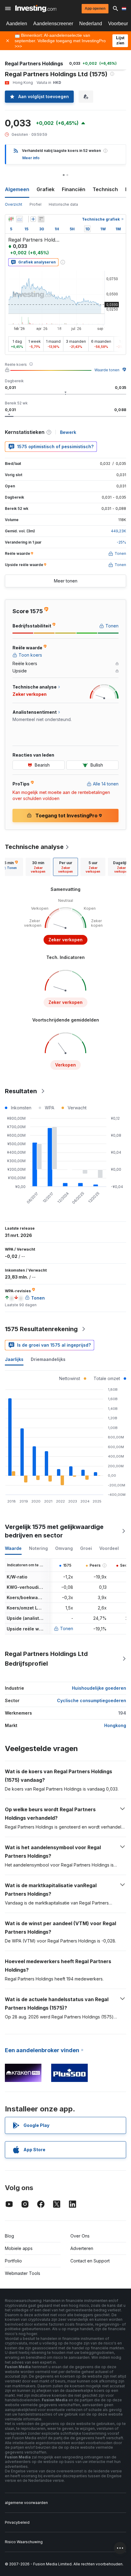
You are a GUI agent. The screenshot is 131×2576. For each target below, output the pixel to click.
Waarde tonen (107, 370)
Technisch (105, 189)
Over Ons (80, 2236)
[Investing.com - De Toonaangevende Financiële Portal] (36, 9)
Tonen (67, 1628)
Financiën (74, 189)
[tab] (38, 867)
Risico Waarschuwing (24, 2542)
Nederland (91, 24)
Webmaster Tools (23, 2273)
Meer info (31, 158)
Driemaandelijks (48, 1359)
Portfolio (13, 2261)
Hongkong (115, 1725)
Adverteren (82, 2248)
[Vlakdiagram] (19, 219)
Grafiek (46, 189)
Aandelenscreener (53, 24)
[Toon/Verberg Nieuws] (41, 219)
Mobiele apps (19, 2248)
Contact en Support (90, 2261)
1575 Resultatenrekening (41, 1329)
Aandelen (17, 24)
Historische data (63, 204)
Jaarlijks (14, 1359)
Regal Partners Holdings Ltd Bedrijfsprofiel (46, 1659)
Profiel (35, 204)
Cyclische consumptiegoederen (92, 1700)
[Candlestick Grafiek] (11, 219)
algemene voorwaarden (26, 2503)
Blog (9, 2236)
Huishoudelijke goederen (99, 1688)
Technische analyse (34, 847)
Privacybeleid (17, 2522)
